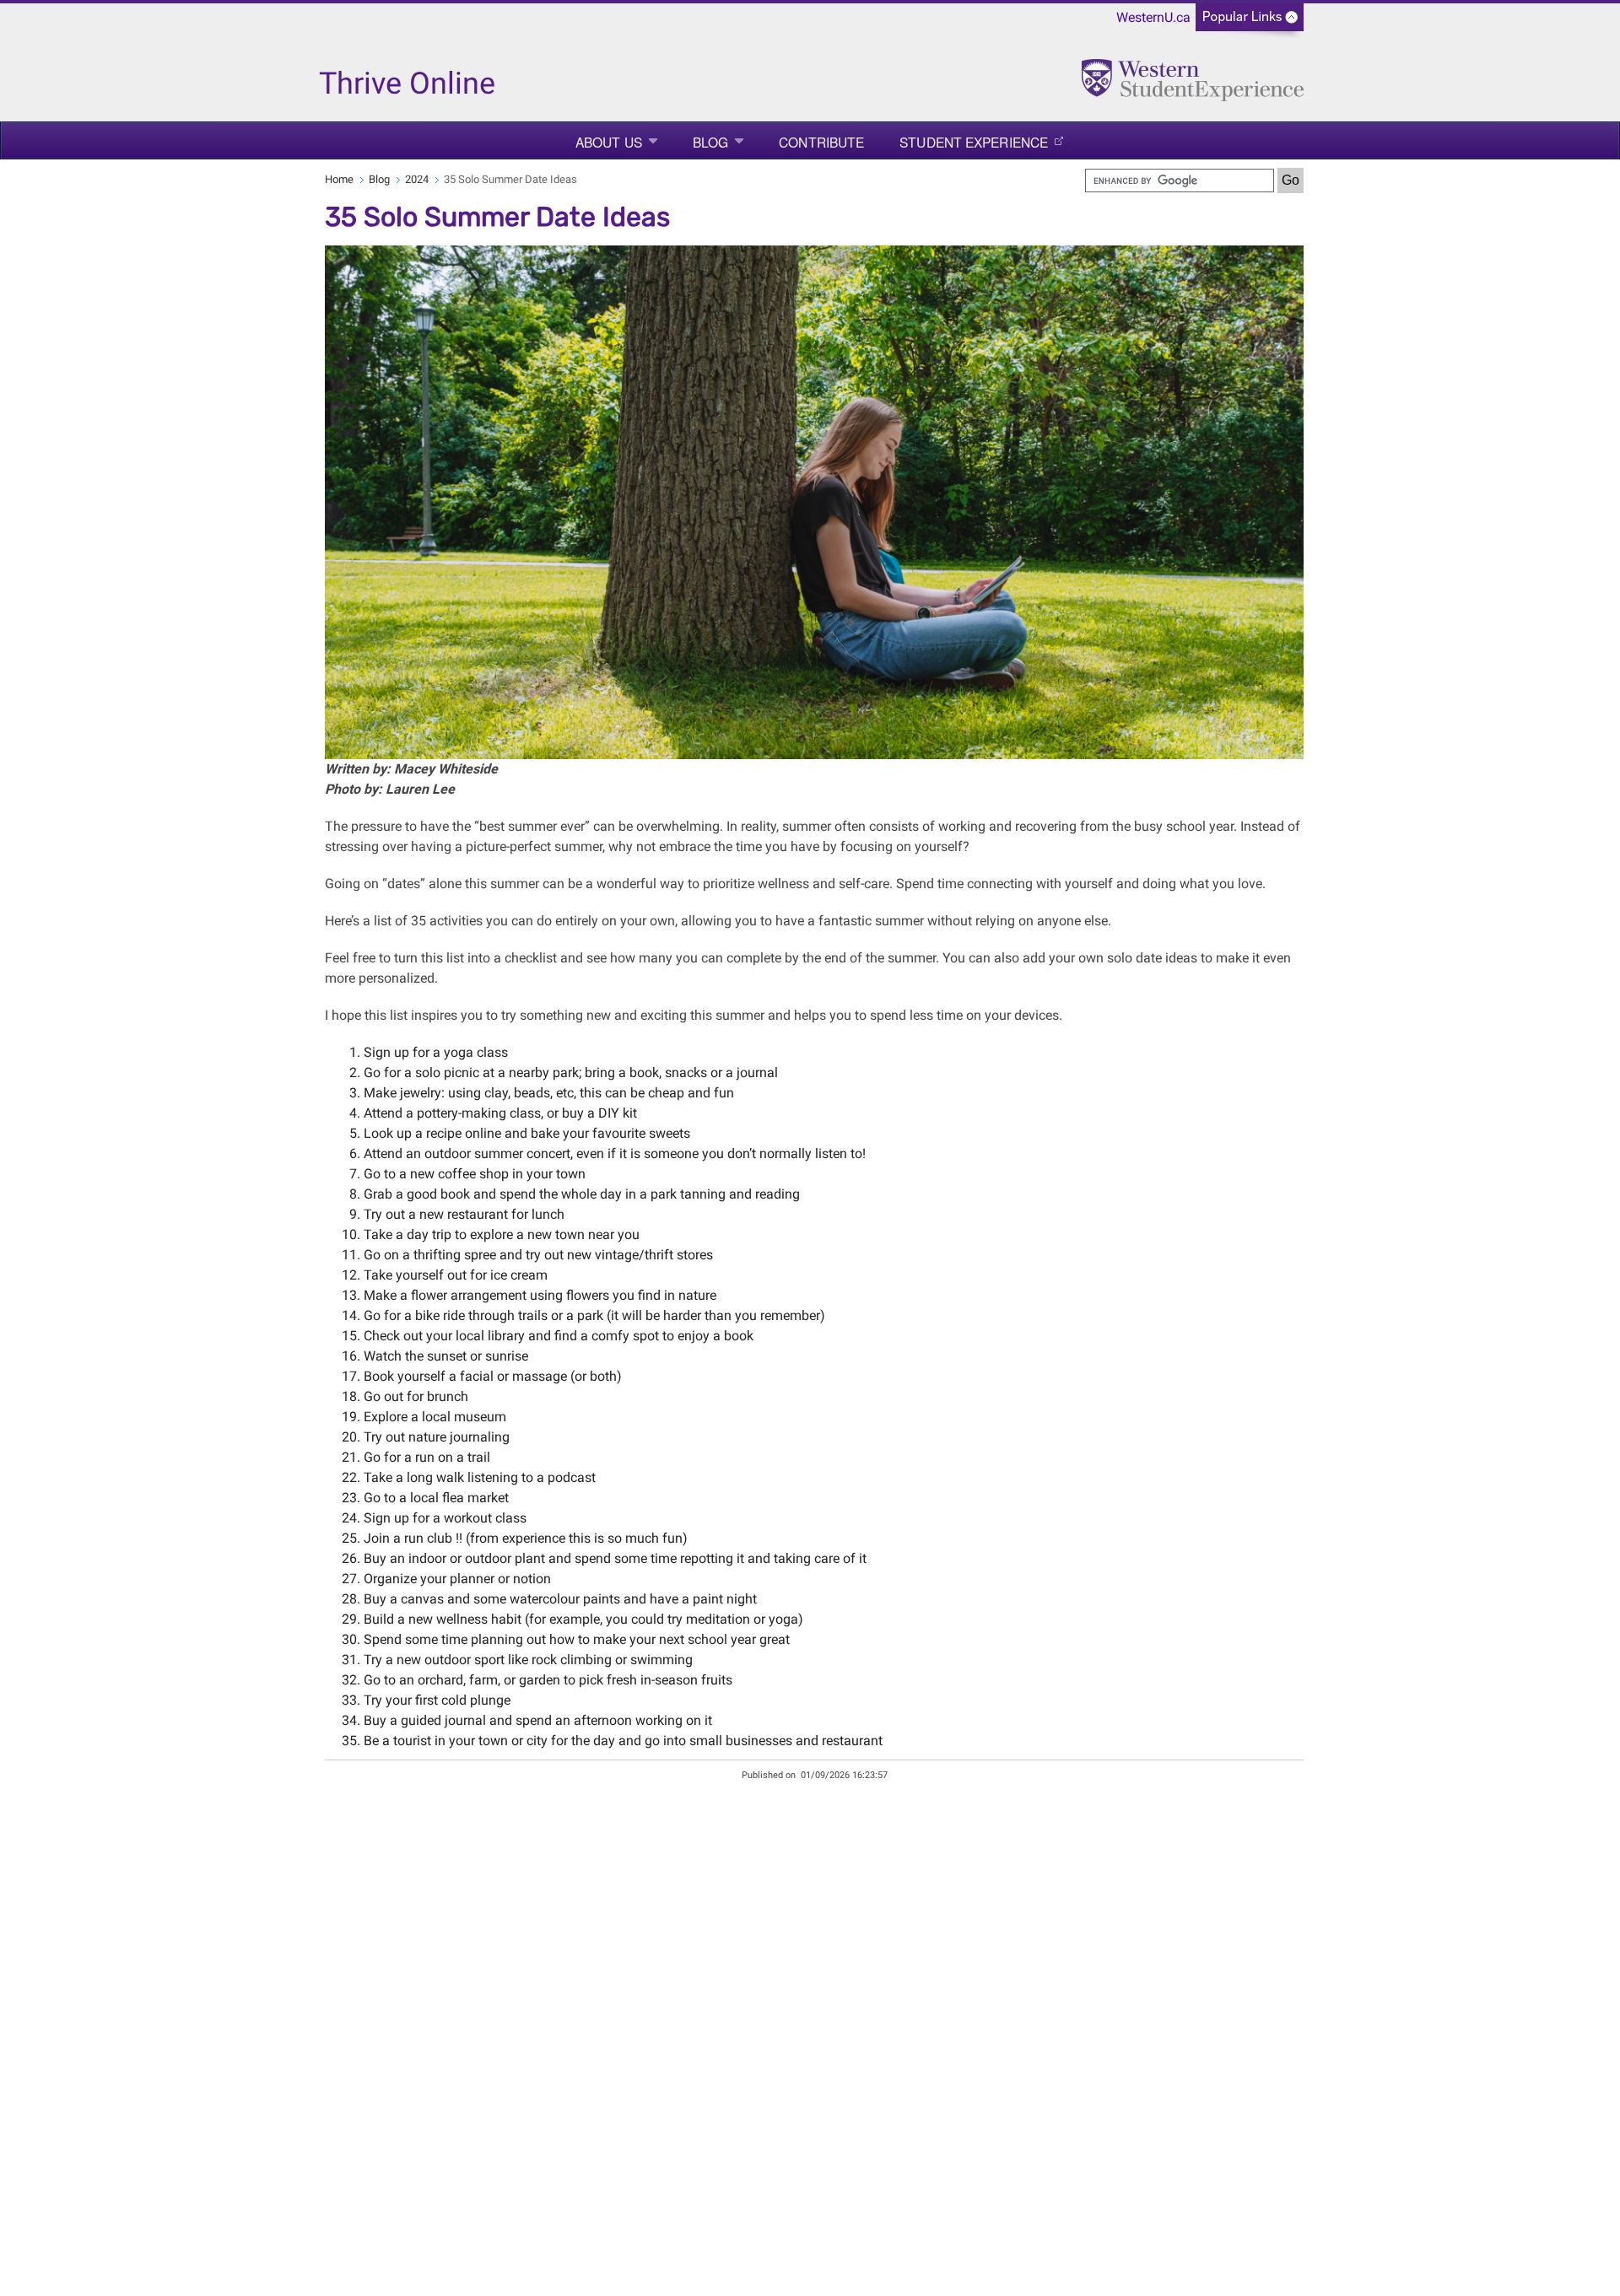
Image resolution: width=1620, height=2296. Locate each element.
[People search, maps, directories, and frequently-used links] (1250, 22)
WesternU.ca (1153, 17)
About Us (609, 142)
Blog (710, 142)
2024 (417, 179)
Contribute (821, 142)
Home (339, 179)
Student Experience (974, 142)
